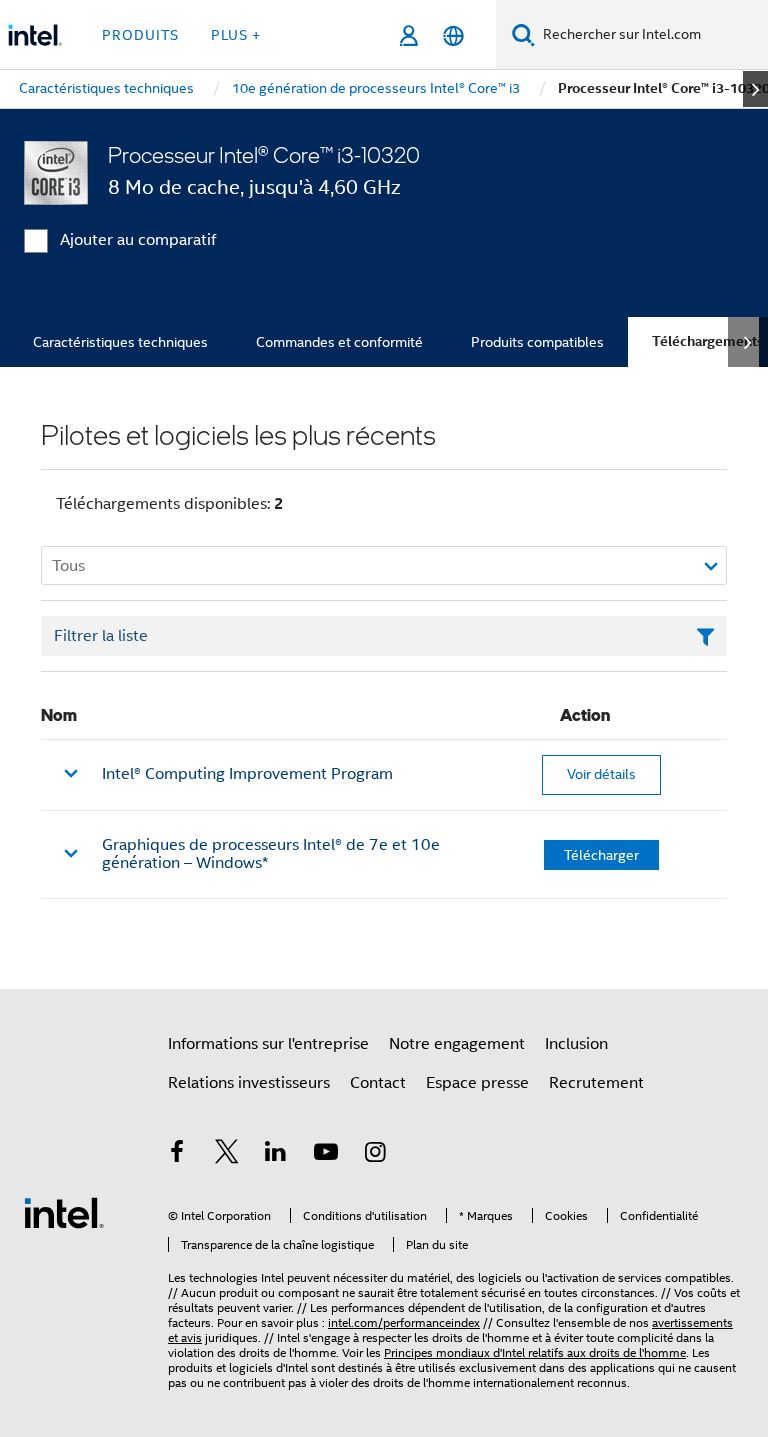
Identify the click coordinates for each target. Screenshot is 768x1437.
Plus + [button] (236, 35)
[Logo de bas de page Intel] (64, 1212)
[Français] (453, 35)
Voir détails (601, 774)
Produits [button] (140, 35)
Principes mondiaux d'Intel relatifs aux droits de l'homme (535, 1352)
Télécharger (601, 855)
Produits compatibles (537, 342)
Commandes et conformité (339, 342)
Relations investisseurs (249, 1083)
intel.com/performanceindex (404, 1322)
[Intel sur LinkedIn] (276, 1155)
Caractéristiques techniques (120, 342)
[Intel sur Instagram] (375, 1155)
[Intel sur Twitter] (227, 1155)
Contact (378, 1083)
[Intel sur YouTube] (326, 1155)
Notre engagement (457, 1044)
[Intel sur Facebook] (177, 1155)
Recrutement (596, 1083)
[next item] (755, 89)
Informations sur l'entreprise (268, 1044)
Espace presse (477, 1083)
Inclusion (576, 1044)
